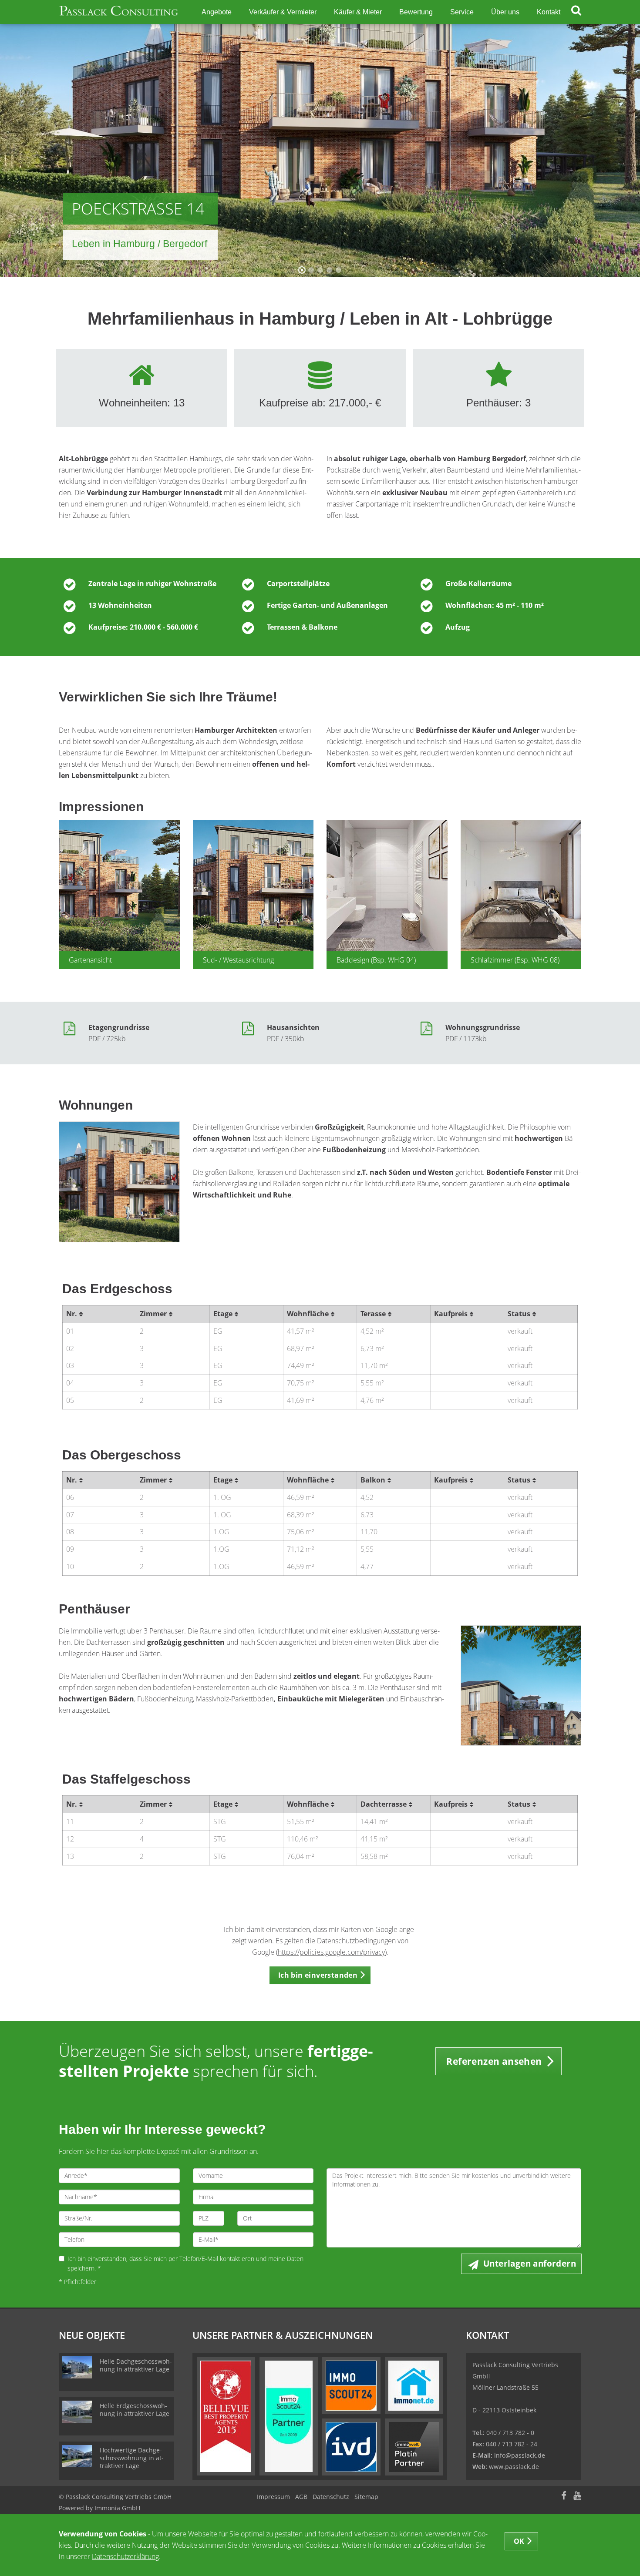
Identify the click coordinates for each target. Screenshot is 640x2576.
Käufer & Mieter (358, 12)
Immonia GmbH (117, 2508)
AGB (301, 2497)
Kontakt (549, 12)
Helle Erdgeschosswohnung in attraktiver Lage (135, 2410)
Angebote (217, 12)
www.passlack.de (514, 2467)
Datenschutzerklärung (125, 2556)
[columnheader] (99, 1314)
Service (462, 12)
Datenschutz (331, 2497)
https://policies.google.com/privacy (331, 1952)
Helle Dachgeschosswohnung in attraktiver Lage (136, 2365)
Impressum (273, 2497)
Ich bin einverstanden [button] (318, 1975)
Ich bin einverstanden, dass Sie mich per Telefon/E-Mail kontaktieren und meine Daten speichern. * (185, 2263)
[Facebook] (564, 2497)
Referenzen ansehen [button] (494, 2061)
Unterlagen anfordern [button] (530, 2264)
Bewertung (416, 12)
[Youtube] (577, 2497)
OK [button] (519, 2541)
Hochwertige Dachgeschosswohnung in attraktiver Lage (132, 2458)
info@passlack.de (520, 2455)
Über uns (505, 12)
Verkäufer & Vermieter (283, 12)
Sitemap (366, 2497)
